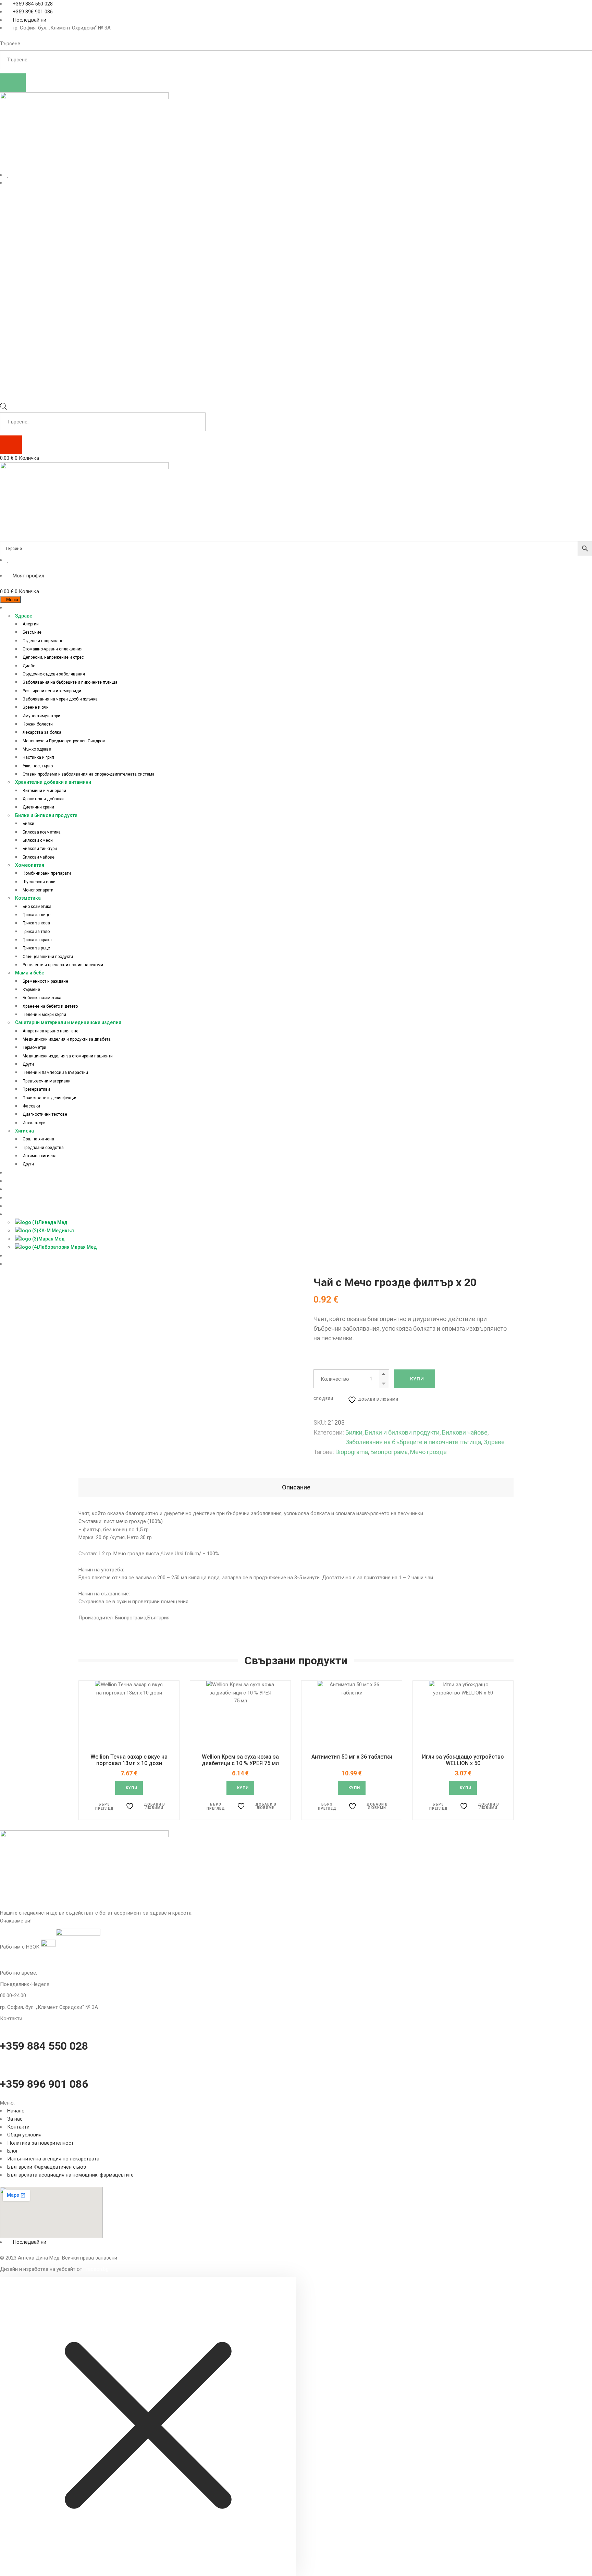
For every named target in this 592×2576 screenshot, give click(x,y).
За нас (15, 2119)
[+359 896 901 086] (2, 2065)
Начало (16, 2111)
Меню (12, 600)
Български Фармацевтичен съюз (47, 2167)
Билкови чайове (465, 1432)
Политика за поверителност (40, 2143)
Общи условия (24, 2135)
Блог (13, 2151)
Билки (354, 1432)
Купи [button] (132, 1788)
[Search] (11, 445)
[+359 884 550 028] (2, 2026)
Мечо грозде (428, 1452)
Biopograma (352, 1452)
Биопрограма (389, 1452)
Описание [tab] (296, 1487)
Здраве (494, 1442)
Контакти (18, 2127)
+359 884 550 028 (44, 2046)
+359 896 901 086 (44, 2084)
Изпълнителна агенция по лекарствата (53, 2159)
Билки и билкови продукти (402, 1432)
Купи (417, 1379)
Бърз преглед (104, 1806)
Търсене (10, 44)
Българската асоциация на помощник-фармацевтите (70, 2175)
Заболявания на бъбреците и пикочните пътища (413, 1442)
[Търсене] (13, 83)
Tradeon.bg (96, 2269)
